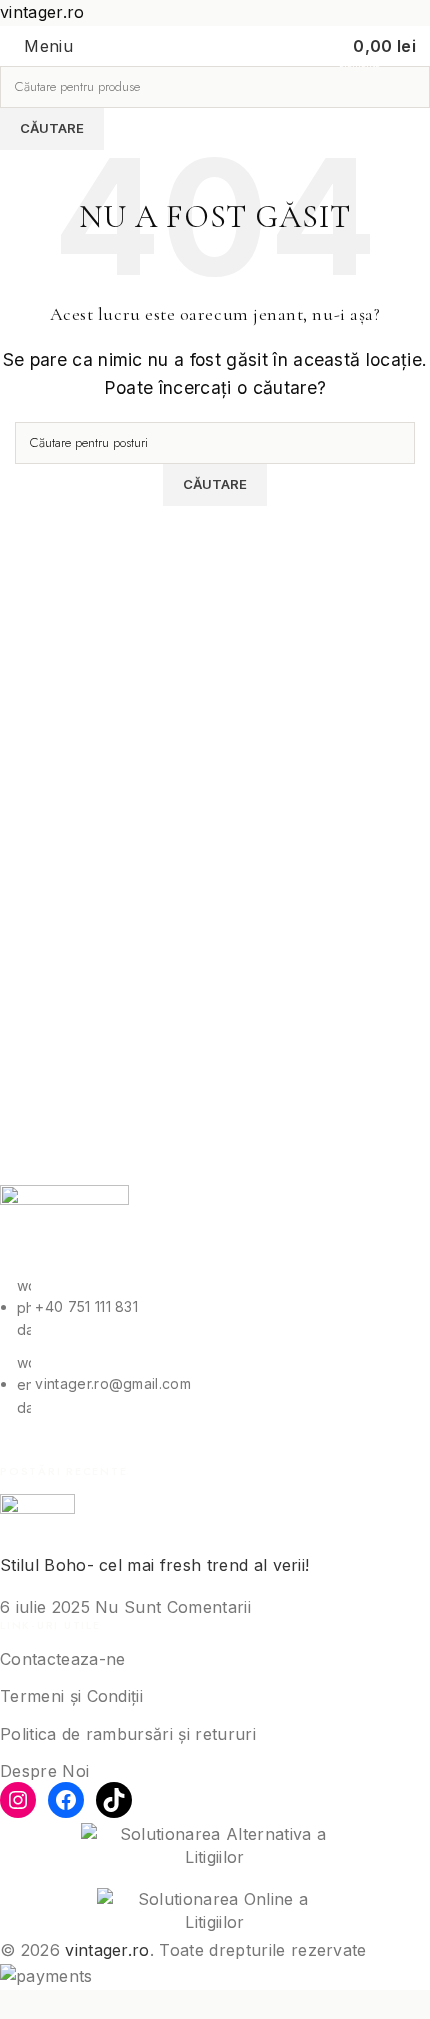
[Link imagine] (64, 1228)
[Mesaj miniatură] (37, 1522)
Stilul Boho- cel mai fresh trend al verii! (154, 1565)
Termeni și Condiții (71, 1696)
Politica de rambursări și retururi (128, 1734)
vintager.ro (107, 1950)
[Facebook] (66, 1800)
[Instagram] (18, 1800)
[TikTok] (114, 1800)
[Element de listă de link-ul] (215, 1347)
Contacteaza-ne (62, 1659)
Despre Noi (44, 1771)
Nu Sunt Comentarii (173, 1607)
